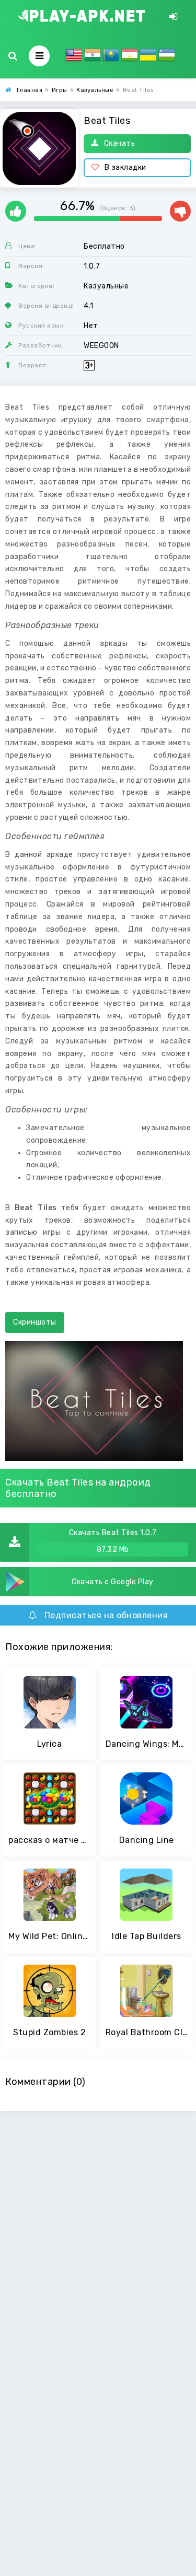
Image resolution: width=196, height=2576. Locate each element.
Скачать (120, 143)
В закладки (125, 167)
